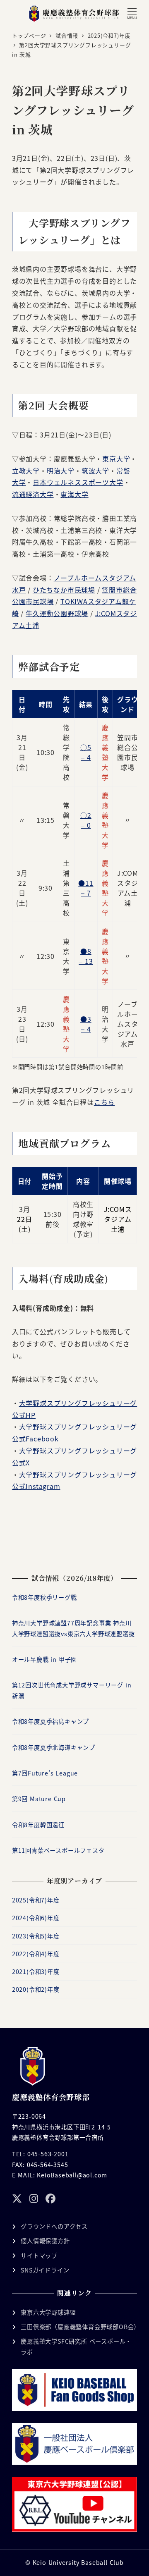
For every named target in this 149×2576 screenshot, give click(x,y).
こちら (104, 1102)
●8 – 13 (86, 956)
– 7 (86, 893)
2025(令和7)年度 (36, 1900)
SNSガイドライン (45, 2270)
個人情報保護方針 (45, 2241)
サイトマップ (39, 2256)
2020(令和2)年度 (36, 1989)
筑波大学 (95, 471)
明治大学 (61, 471)
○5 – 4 (86, 752)
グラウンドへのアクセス (54, 2226)
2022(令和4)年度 (36, 1954)
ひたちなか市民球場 (64, 590)
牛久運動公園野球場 (57, 613)
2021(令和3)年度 (36, 1971)
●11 (86, 883)
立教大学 (26, 471)
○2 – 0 (86, 820)
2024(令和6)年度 (36, 1918)
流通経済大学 (33, 494)
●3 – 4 (86, 1024)
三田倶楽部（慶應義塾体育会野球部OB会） (80, 2327)
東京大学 (116, 459)
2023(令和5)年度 (36, 1936)
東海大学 (74, 494)
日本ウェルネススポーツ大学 (78, 482)
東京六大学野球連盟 (48, 2312)
